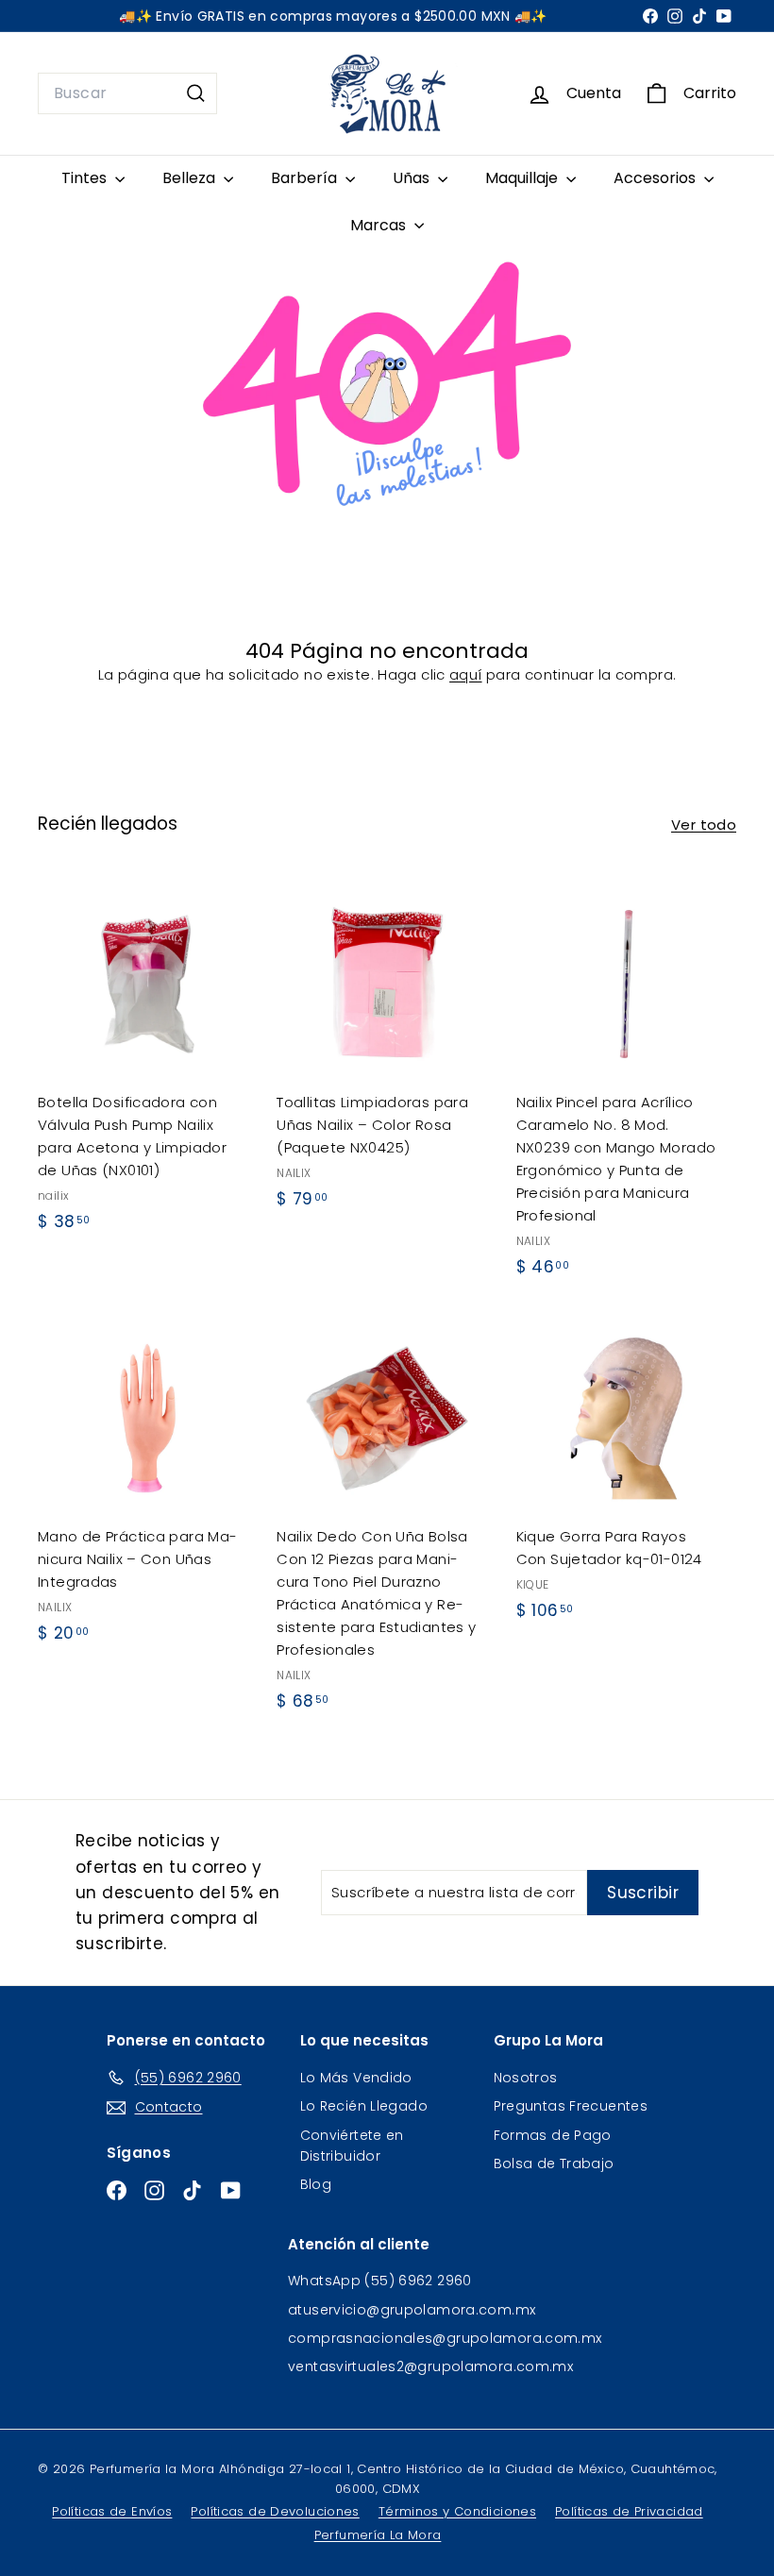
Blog (316, 2184)
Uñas (413, 178)
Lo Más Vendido (356, 2078)
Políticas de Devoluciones (275, 2511)
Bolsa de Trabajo (554, 2164)
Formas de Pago (553, 2135)
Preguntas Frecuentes (571, 2106)
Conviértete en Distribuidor (352, 2146)
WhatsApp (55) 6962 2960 (380, 2281)
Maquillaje (523, 178)
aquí (466, 674)
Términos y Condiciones (457, 2511)
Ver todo (704, 825)
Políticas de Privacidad (629, 2511)
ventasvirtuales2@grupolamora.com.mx (430, 2366)
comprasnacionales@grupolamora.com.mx (445, 2338)
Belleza (191, 178)
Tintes (86, 178)
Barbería (306, 178)
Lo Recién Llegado (364, 2106)
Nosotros (526, 2078)
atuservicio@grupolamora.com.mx (412, 2310)
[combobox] (127, 93)
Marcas (380, 225)
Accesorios (656, 178)
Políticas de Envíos (112, 2511)
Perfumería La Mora (378, 2535)
